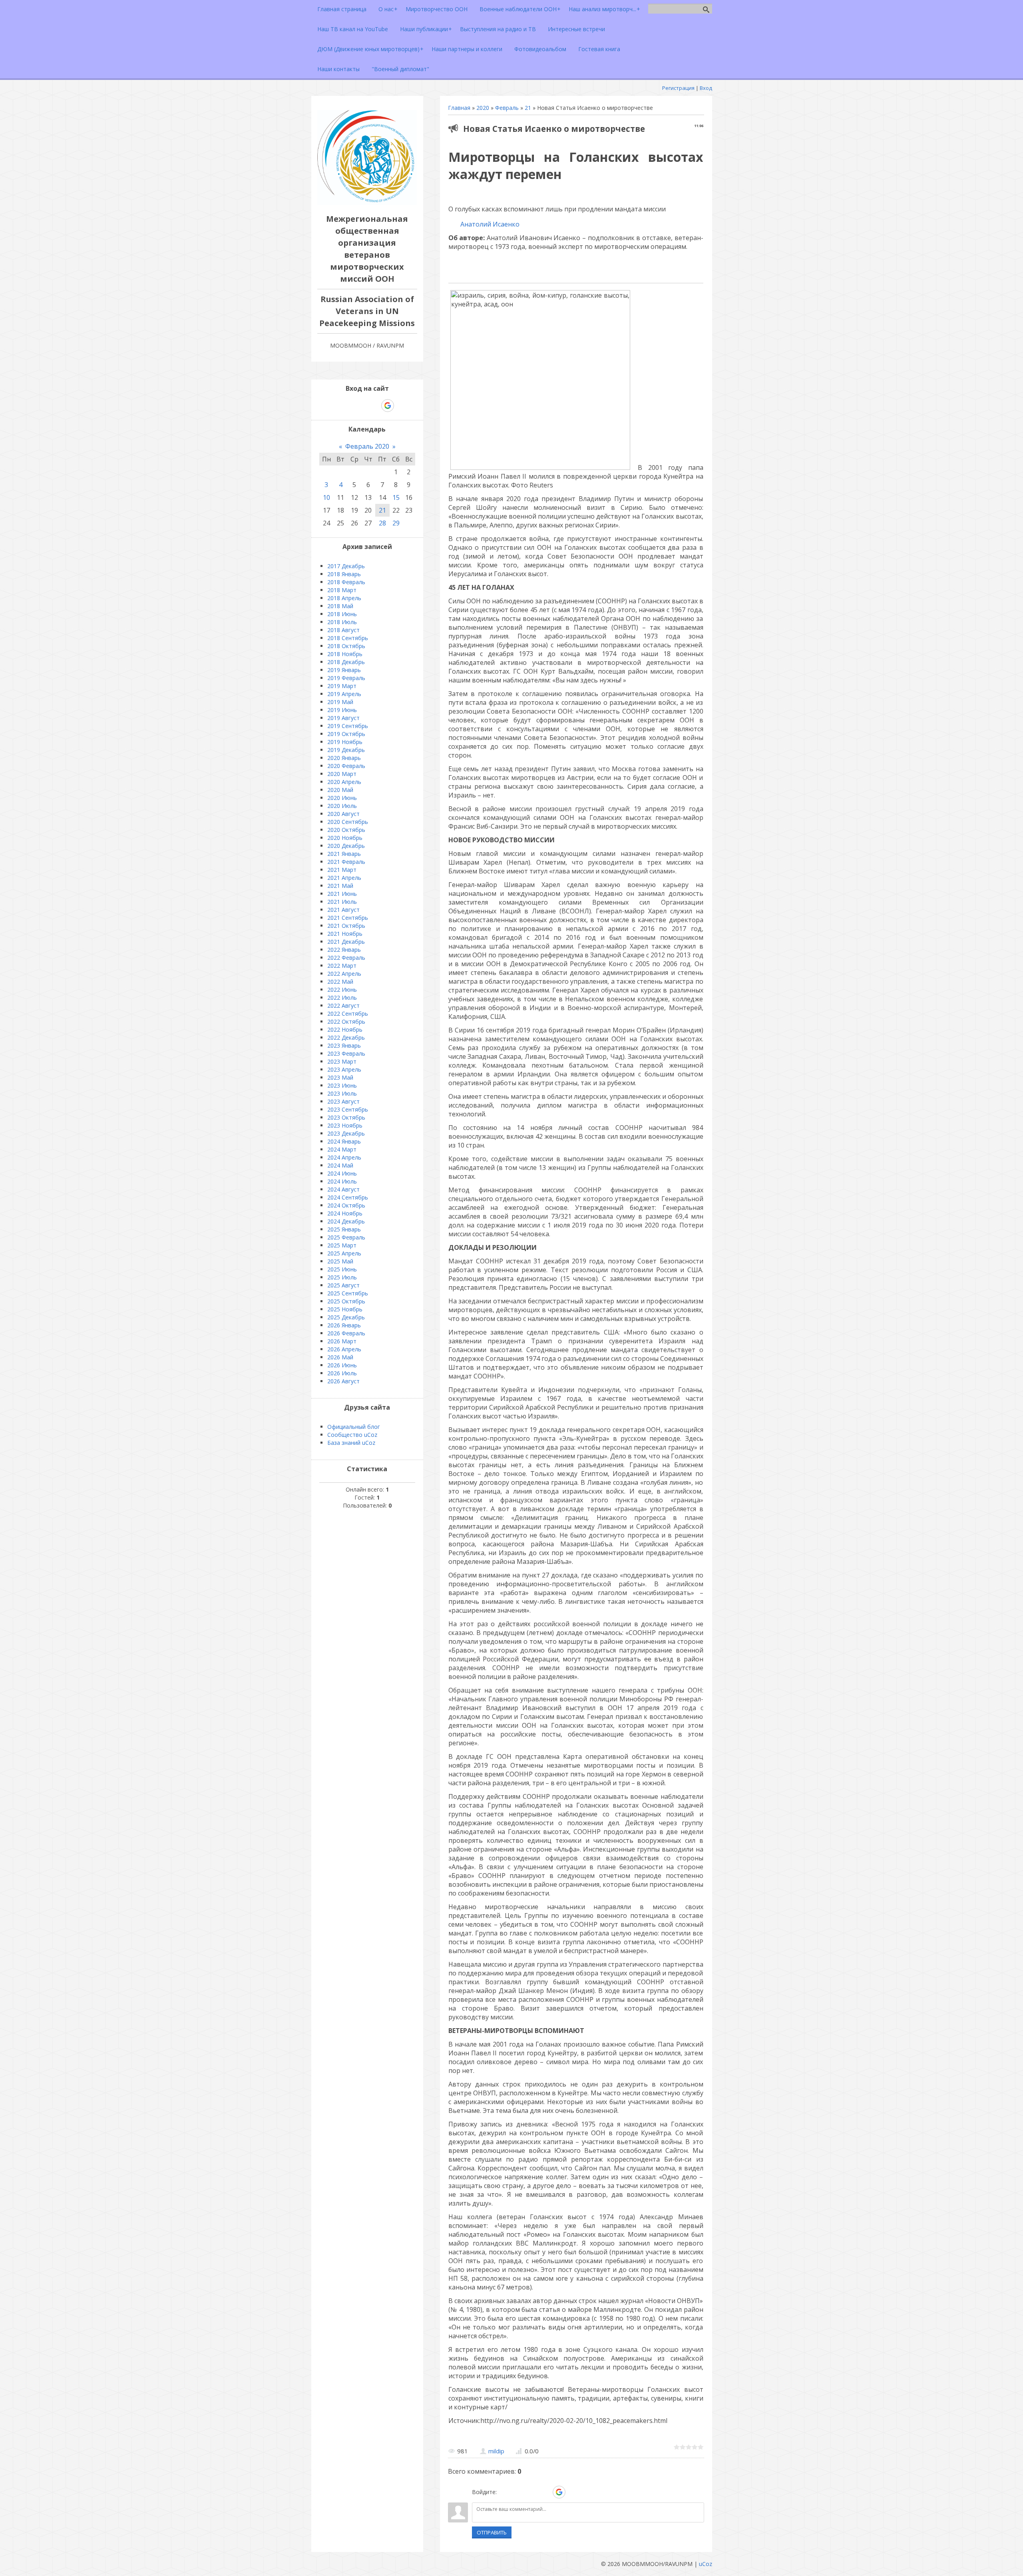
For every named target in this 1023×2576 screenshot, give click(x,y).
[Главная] (367, 203)
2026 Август (343, 1381)
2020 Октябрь (346, 830)
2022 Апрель (344, 974)
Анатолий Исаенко (489, 224)
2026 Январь (344, 1325)
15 (396, 497)
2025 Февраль (346, 1237)
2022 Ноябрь (345, 1029)
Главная (459, 108)
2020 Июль (342, 806)
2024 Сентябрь (348, 1197)
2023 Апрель (344, 1069)
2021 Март (342, 870)
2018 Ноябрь (345, 654)
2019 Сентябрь (348, 726)
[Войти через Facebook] (531, 2492)
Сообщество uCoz (352, 1435)
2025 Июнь (342, 1269)
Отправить (492, 2532)
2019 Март (342, 686)
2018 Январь (344, 574)
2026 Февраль (346, 1333)
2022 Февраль (346, 958)
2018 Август (343, 630)
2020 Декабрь (346, 846)
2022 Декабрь (346, 1037)
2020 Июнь (342, 798)
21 (528, 108)
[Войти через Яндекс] (545, 2492)
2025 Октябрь (346, 1301)
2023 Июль (342, 1093)
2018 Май (340, 606)
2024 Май (340, 1165)
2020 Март (342, 774)
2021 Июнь (342, 894)
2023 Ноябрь (345, 1125)
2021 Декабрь (346, 942)
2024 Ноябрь (345, 1213)
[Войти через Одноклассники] (573, 2492)
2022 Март (342, 966)
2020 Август (343, 814)
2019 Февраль (346, 678)
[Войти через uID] (504, 2492)
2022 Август (343, 1006)
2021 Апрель (344, 878)
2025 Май (340, 1261)
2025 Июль (342, 1277)
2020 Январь (344, 758)
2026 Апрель (344, 1349)
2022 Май (340, 982)
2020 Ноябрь (345, 838)
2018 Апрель (344, 598)
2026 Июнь (342, 1365)
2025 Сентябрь (348, 1293)
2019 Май (340, 702)
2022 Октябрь (346, 1021)
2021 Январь (344, 854)
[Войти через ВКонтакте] (518, 2492)
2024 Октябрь (346, 1205)
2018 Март (342, 590)
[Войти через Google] (559, 2492)
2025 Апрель (344, 1253)
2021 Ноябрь (345, 934)
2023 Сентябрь (348, 1109)
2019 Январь (344, 670)
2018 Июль (342, 622)
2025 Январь (344, 1229)
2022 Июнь (342, 990)
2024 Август (343, 1189)
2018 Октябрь (346, 646)
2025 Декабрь (346, 1317)
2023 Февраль (346, 1053)
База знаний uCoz (351, 1443)
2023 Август (343, 1101)
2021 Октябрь (346, 926)
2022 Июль (342, 998)
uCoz (706, 2564)
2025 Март (342, 1245)
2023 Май (340, 1077)
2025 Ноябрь (345, 1309)
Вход (706, 88)
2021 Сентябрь (348, 918)
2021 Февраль (346, 862)
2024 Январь (344, 1141)
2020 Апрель (344, 782)
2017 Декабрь (346, 566)
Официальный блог (354, 1427)
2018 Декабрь (346, 662)
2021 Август (343, 910)
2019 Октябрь (346, 734)
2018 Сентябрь (348, 638)
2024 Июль (342, 1181)
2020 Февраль (346, 766)
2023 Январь (344, 1045)
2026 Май (340, 1357)
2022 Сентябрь (348, 1013)
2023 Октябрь (346, 1117)
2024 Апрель (344, 1157)
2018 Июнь (342, 614)
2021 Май (340, 886)
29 (396, 523)
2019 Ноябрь (345, 742)
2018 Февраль (346, 582)
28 (382, 523)
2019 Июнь (342, 710)
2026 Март (342, 1341)
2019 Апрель (344, 694)
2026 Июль (342, 1373)
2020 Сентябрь (348, 822)
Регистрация (678, 88)
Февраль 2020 (367, 446)
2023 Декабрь (346, 1133)
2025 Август (343, 1285)
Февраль (507, 108)
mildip (496, 2451)
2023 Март (342, 1061)
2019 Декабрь (346, 750)
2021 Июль (342, 902)
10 (326, 497)
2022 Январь (344, 950)
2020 (483, 108)
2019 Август (343, 718)
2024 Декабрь (346, 1221)
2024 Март (342, 1149)
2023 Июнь (342, 1085)
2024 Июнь (342, 1173)
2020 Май (340, 790)
